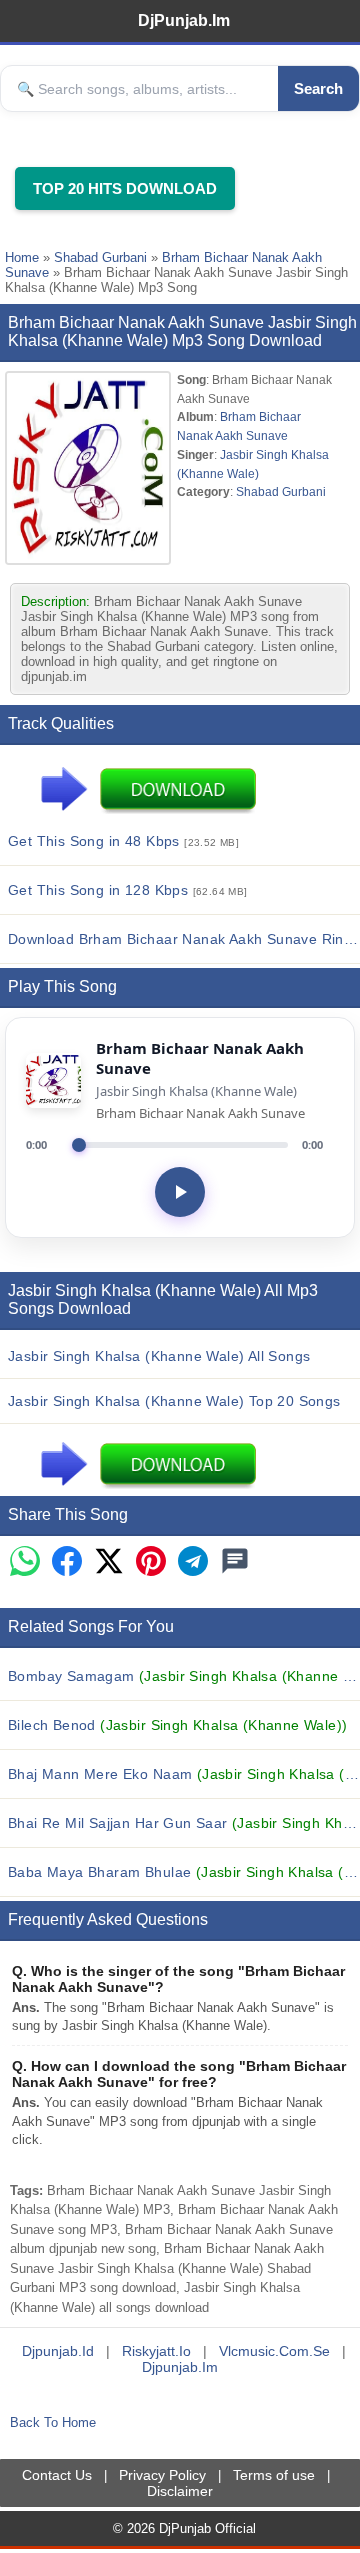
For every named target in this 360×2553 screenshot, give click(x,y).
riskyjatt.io (156, 2351)
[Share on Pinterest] (151, 1562)
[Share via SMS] (235, 1562)
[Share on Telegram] (193, 1562)
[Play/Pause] (180, 1192)
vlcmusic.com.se (274, 2351)
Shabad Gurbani (100, 257)
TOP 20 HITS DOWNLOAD (125, 188)
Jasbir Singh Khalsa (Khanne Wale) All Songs (159, 1356)
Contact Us (57, 2475)
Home (22, 257)
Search (318, 88)
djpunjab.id (58, 2351)
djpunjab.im (180, 2367)
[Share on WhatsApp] (25, 1562)
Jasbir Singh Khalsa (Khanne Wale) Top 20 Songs (174, 1401)
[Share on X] (109, 1562)
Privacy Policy (162, 2475)
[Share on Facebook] (67, 1562)
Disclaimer (180, 2491)
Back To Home (53, 2422)
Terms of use (274, 2475)
